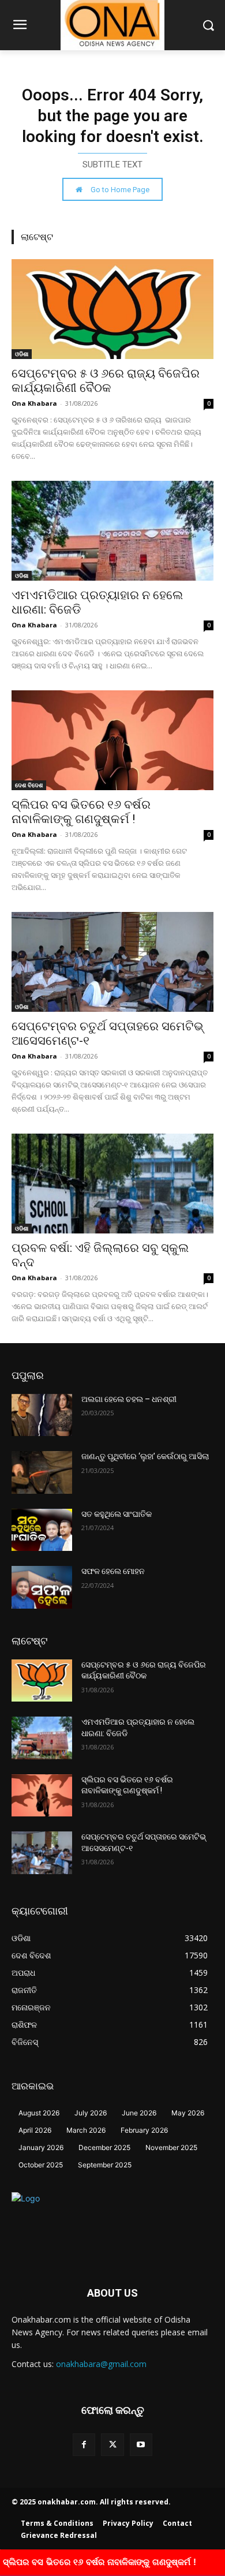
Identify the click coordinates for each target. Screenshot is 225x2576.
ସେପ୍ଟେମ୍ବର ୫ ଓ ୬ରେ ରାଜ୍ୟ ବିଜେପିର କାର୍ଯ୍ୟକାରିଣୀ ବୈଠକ (106, 381)
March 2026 (86, 2130)
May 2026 (188, 2113)
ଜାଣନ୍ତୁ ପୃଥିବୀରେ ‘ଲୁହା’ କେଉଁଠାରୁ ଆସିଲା (145, 1456)
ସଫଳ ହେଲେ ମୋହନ (113, 1571)
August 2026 (39, 2113)
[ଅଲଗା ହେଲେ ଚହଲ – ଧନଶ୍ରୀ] (42, 1415)
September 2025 (105, 2165)
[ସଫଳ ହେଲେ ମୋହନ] (42, 1587)
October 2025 (41, 2165)
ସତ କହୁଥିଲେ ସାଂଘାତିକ (117, 1514)
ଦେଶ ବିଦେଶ (29, 785)
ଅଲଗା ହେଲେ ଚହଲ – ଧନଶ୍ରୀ (129, 1399)
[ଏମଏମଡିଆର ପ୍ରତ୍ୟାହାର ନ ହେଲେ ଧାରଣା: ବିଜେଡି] (112, 531)
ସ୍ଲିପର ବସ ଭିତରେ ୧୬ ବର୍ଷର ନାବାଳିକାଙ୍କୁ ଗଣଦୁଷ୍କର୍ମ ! (81, 812)
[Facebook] (84, 2445)
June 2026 (139, 2113)
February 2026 (144, 2130)
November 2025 (171, 2147)
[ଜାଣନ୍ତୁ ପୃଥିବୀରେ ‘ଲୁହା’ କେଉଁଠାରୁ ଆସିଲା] (42, 1472)
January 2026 (41, 2147)
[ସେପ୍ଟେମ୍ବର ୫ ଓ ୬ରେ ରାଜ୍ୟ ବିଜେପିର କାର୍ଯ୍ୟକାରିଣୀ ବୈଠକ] (112, 309)
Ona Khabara (34, 403)
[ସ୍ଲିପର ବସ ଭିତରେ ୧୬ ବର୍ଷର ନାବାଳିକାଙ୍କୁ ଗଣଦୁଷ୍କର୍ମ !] (112, 740)
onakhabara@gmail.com (101, 2364)
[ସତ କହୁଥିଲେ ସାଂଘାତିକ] (42, 1530)
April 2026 (35, 2130)
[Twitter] (112, 2445)
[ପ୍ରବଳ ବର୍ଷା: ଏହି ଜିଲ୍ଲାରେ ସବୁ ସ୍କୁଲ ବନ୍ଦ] (112, 1184)
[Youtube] (141, 2445)
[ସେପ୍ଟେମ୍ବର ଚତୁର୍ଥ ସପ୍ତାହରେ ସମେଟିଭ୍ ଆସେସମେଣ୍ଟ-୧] (112, 962)
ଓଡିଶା (22, 354)
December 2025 (104, 2147)
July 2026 (91, 2113)
